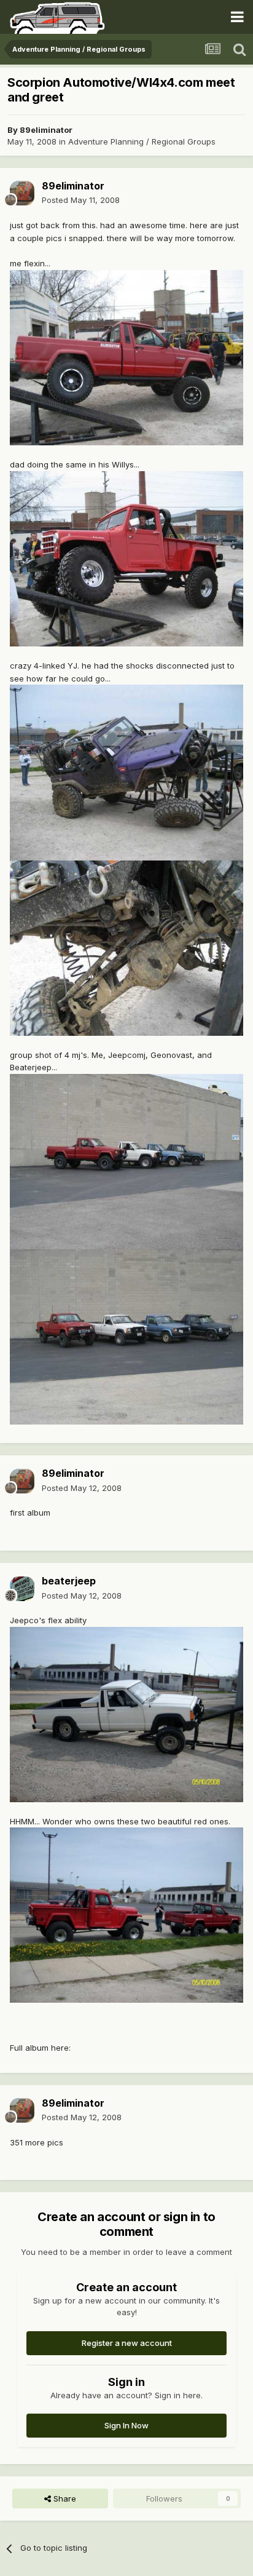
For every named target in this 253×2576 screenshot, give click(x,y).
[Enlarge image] (126, 357)
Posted (81, 200)
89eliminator (46, 130)
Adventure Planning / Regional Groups (142, 141)
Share (64, 2498)
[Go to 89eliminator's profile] (22, 193)
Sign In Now (126, 2425)
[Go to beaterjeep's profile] (22, 1589)
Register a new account (127, 2343)
